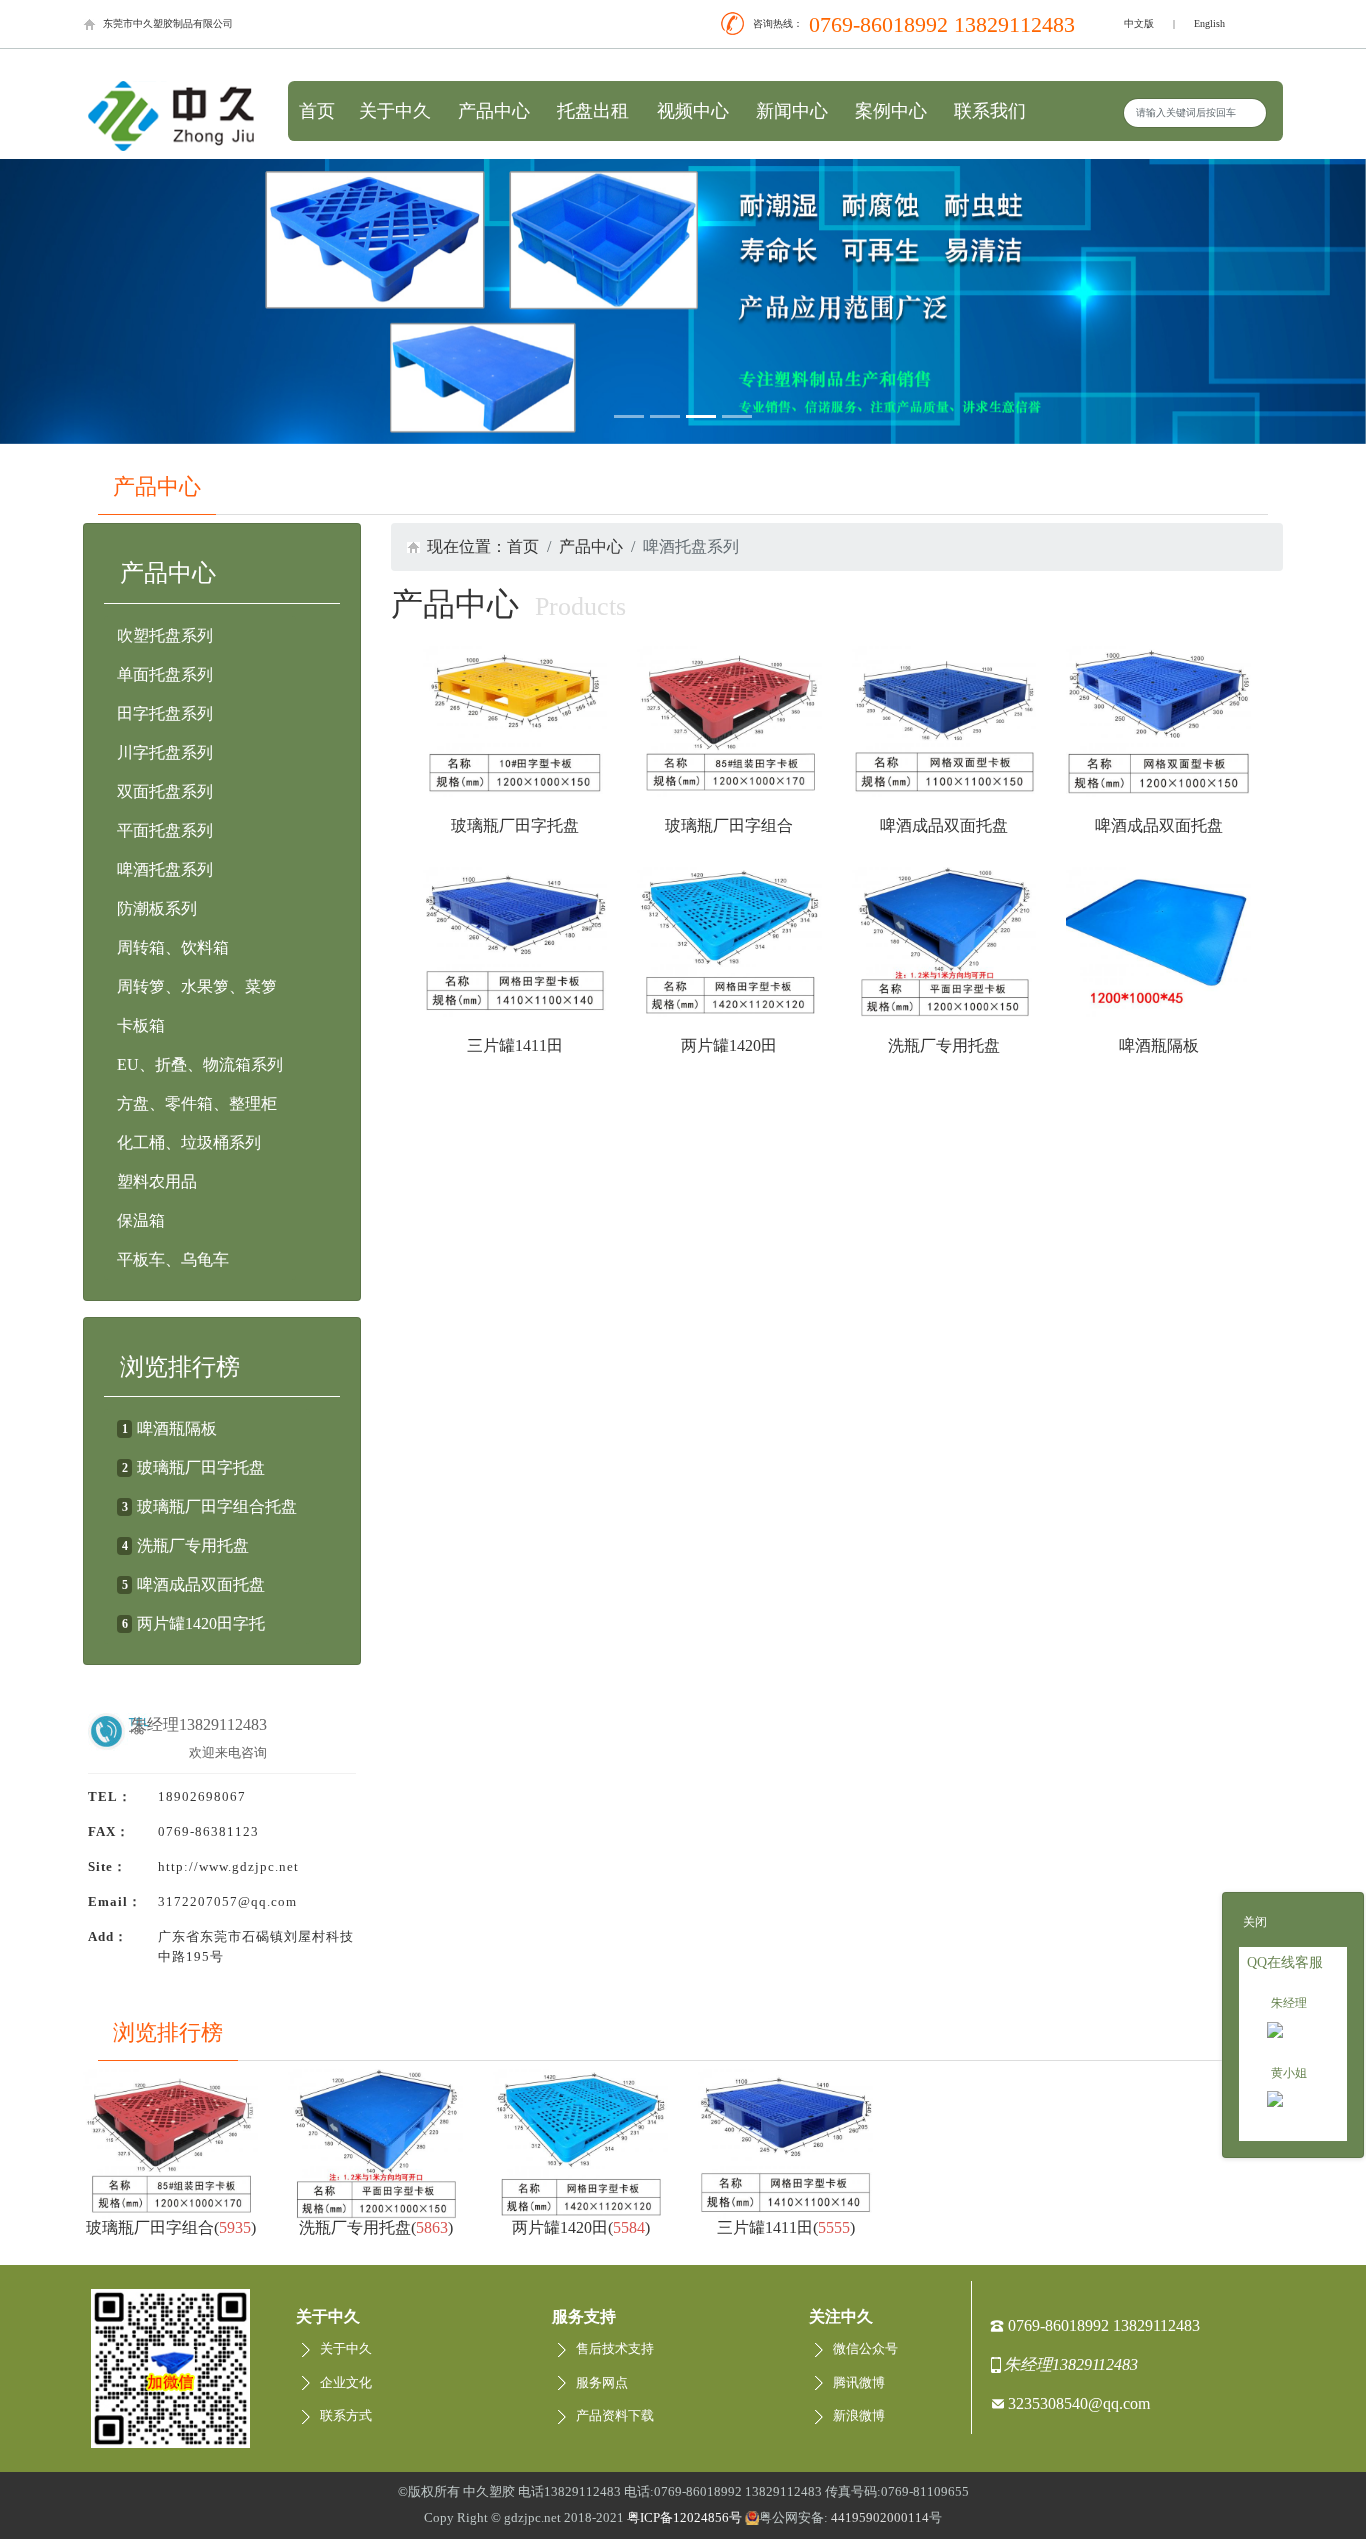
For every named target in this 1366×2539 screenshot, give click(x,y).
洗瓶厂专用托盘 (193, 1545)
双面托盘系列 (165, 791)
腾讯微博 (859, 2383)
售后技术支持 (615, 2349)
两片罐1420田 (729, 1045)
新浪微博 (859, 2416)
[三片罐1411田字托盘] (515, 942)
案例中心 (891, 111)
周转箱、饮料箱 (173, 947)
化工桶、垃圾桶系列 (189, 1142)
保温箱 (141, 1220)
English (1209, 23)
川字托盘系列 (165, 752)
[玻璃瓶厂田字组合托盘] (729, 721)
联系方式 (346, 2416)
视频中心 (693, 111)
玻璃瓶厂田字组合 (729, 825)
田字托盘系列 (165, 713)
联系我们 (990, 111)
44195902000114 (880, 2518)
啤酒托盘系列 (165, 869)
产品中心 (494, 111)
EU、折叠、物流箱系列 (200, 1064)
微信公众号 (865, 2349)
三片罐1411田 (515, 1045)
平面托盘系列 (165, 830)
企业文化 (346, 2383)
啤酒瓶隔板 (177, 1428)
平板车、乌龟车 (173, 1259)
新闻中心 (792, 111)
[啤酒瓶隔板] (1158, 942)
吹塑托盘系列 (165, 635)
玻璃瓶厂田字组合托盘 (217, 1506)
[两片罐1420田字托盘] (729, 942)
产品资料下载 (615, 2416)
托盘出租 (593, 111)
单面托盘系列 (165, 674)
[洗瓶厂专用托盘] (944, 942)
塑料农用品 (157, 1181)
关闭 (1255, 1922)
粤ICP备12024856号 (684, 2518)
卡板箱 (141, 1025)
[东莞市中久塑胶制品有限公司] (170, 114)
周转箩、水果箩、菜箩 (197, 986)
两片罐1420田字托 (201, 1623)
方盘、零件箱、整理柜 (197, 1103)
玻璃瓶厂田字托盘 (201, 1467)
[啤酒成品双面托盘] (944, 721)
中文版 (1139, 23)
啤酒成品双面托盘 (201, 1584)
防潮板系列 (157, 908)
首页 (317, 111)
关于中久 (395, 111)
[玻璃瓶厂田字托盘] (515, 721)
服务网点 (602, 2383)
